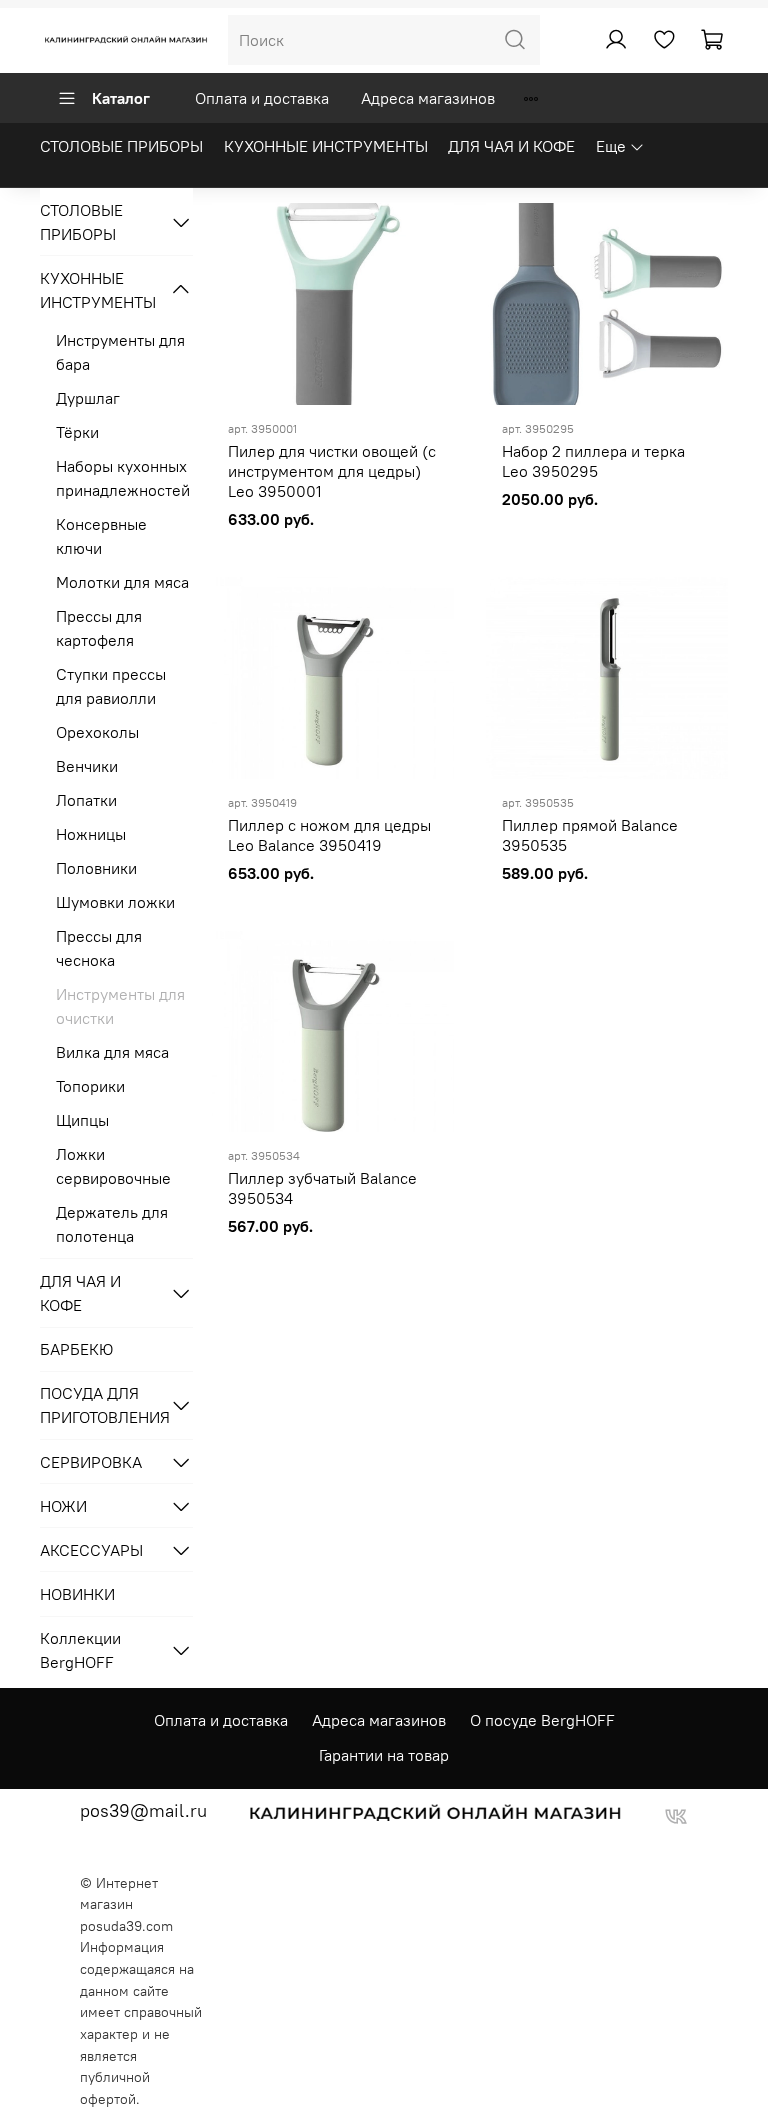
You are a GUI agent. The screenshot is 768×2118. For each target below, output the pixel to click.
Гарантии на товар (384, 1755)
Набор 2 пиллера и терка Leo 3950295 (593, 461)
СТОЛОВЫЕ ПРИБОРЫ (121, 146)
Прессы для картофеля (99, 628)
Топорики (90, 1086)
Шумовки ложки (115, 902)
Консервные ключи (101, 536)
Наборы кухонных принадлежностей (123, 478)
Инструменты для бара (120, 352)
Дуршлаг (88, 398)
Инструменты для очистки (120, 1006)
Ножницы (91, 834)
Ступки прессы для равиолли (111, 686)
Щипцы (82, 1120)
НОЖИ (63, 1506)
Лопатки (86, 800)
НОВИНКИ (77, 1594)
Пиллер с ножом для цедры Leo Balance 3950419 (329, 835)
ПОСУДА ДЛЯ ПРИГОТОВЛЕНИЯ (100, 1405)
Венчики (87, 766)
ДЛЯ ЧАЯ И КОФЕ (511, 146)
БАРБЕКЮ (76, 1349)
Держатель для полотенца (112, 1224)
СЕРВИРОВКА (91, 1462)
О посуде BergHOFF (542, 1720)
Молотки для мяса (122, 582)
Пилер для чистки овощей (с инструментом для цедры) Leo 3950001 (332, 471)
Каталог (121, 98)
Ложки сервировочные (113, 1166)
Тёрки (77, 432)
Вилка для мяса (112, 1052)
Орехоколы (97, 732)
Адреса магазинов (428, 98)
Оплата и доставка (262, 98)
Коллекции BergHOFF (80, 1650)
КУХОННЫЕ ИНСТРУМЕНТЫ (326, 146)
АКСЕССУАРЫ (91, 1550)
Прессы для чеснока (99, 948)
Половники (96, 868)
